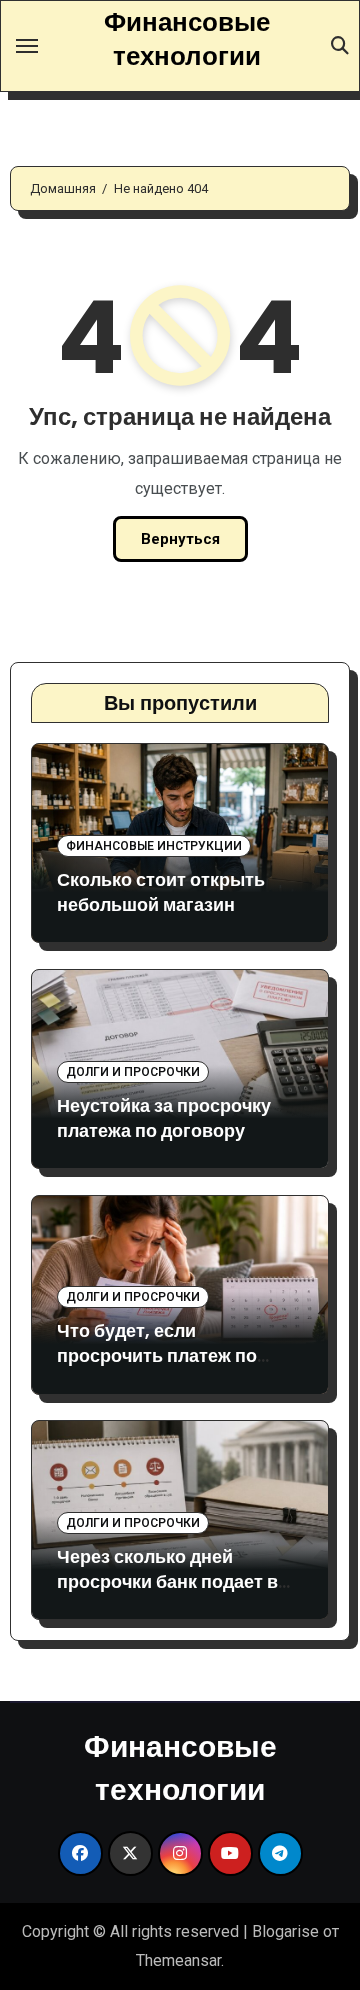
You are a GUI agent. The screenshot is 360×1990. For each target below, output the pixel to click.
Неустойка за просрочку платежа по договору (164, 1118)
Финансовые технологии (187, 38)
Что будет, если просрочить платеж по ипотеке (157, 1355)
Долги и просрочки (133, 1072)
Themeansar (178, 1960)
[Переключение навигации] (27, 46)
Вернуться (180, 539)
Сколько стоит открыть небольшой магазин (161, 892)
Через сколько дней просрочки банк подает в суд (167, 1581)
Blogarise (285, 1931)
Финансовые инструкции (154, 846)
